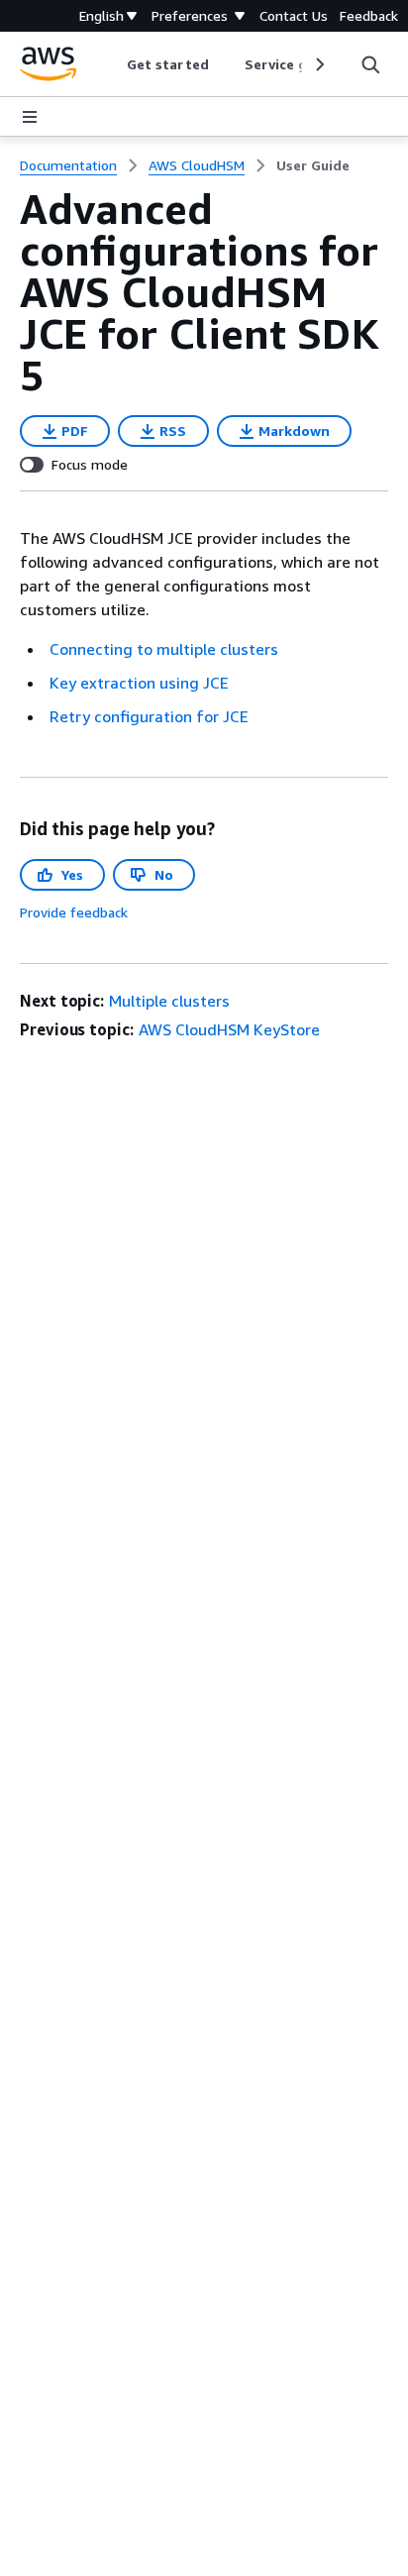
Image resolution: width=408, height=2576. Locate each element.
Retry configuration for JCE (149, 716)
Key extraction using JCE (139, 683)
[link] (313, 165)
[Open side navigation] (30, 117)
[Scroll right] (318, 64)
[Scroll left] (112, 64)
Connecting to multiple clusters (164, 649)
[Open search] (370, 64)
